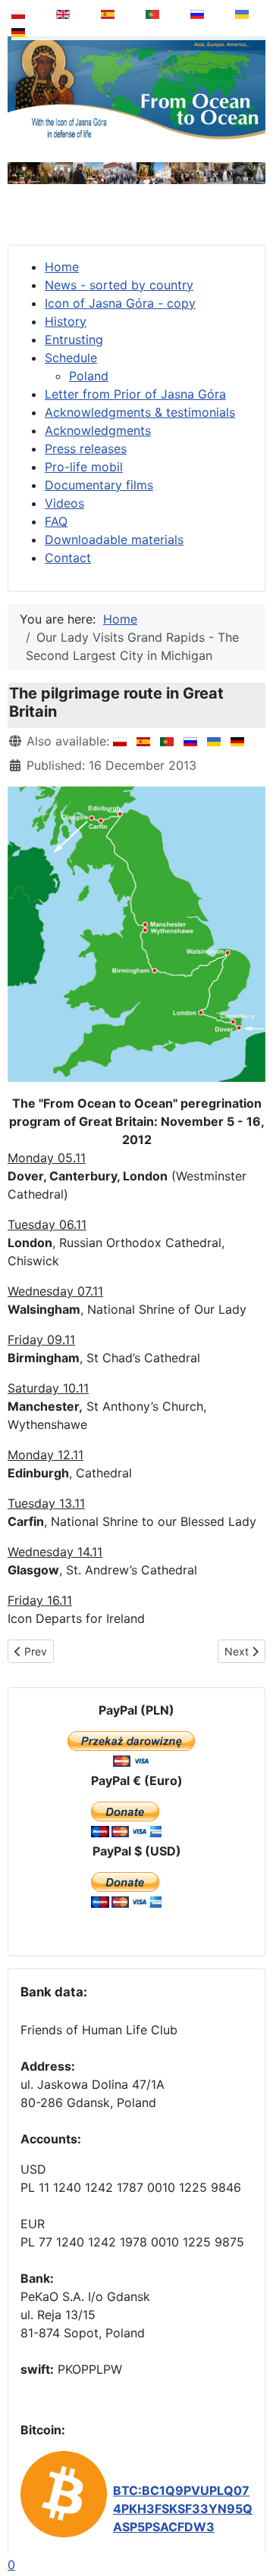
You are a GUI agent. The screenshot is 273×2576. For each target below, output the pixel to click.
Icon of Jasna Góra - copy (120, 303)
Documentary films (99, 485)
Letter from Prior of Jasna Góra (135, 394)
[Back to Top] (251, 2526)
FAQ (56, 521)
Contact (68, 558)
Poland (89, 376)
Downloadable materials (114, 539)
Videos (64, 503)
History (66, 321)
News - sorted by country (119, 285)
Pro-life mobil (84, 467)
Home (62, 267)
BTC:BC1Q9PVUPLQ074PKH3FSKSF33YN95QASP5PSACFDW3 (183, 2509)
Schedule (71, 358)
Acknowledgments (98, 430)
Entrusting (74, 339)
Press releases (86, 449)
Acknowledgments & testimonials (140, 412)
